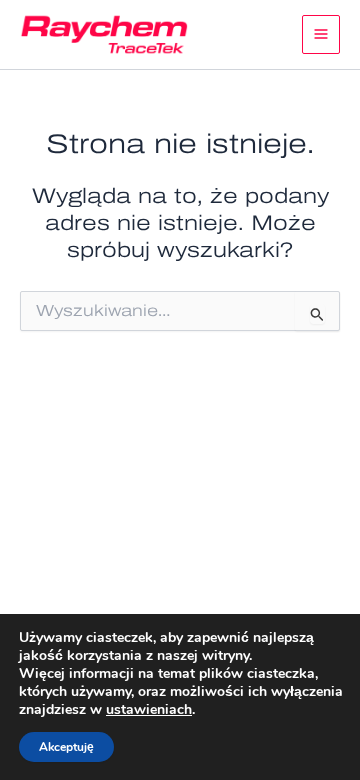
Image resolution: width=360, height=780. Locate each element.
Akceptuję (66, 747)
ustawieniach (149, 710)
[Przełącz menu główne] (321, 34)
